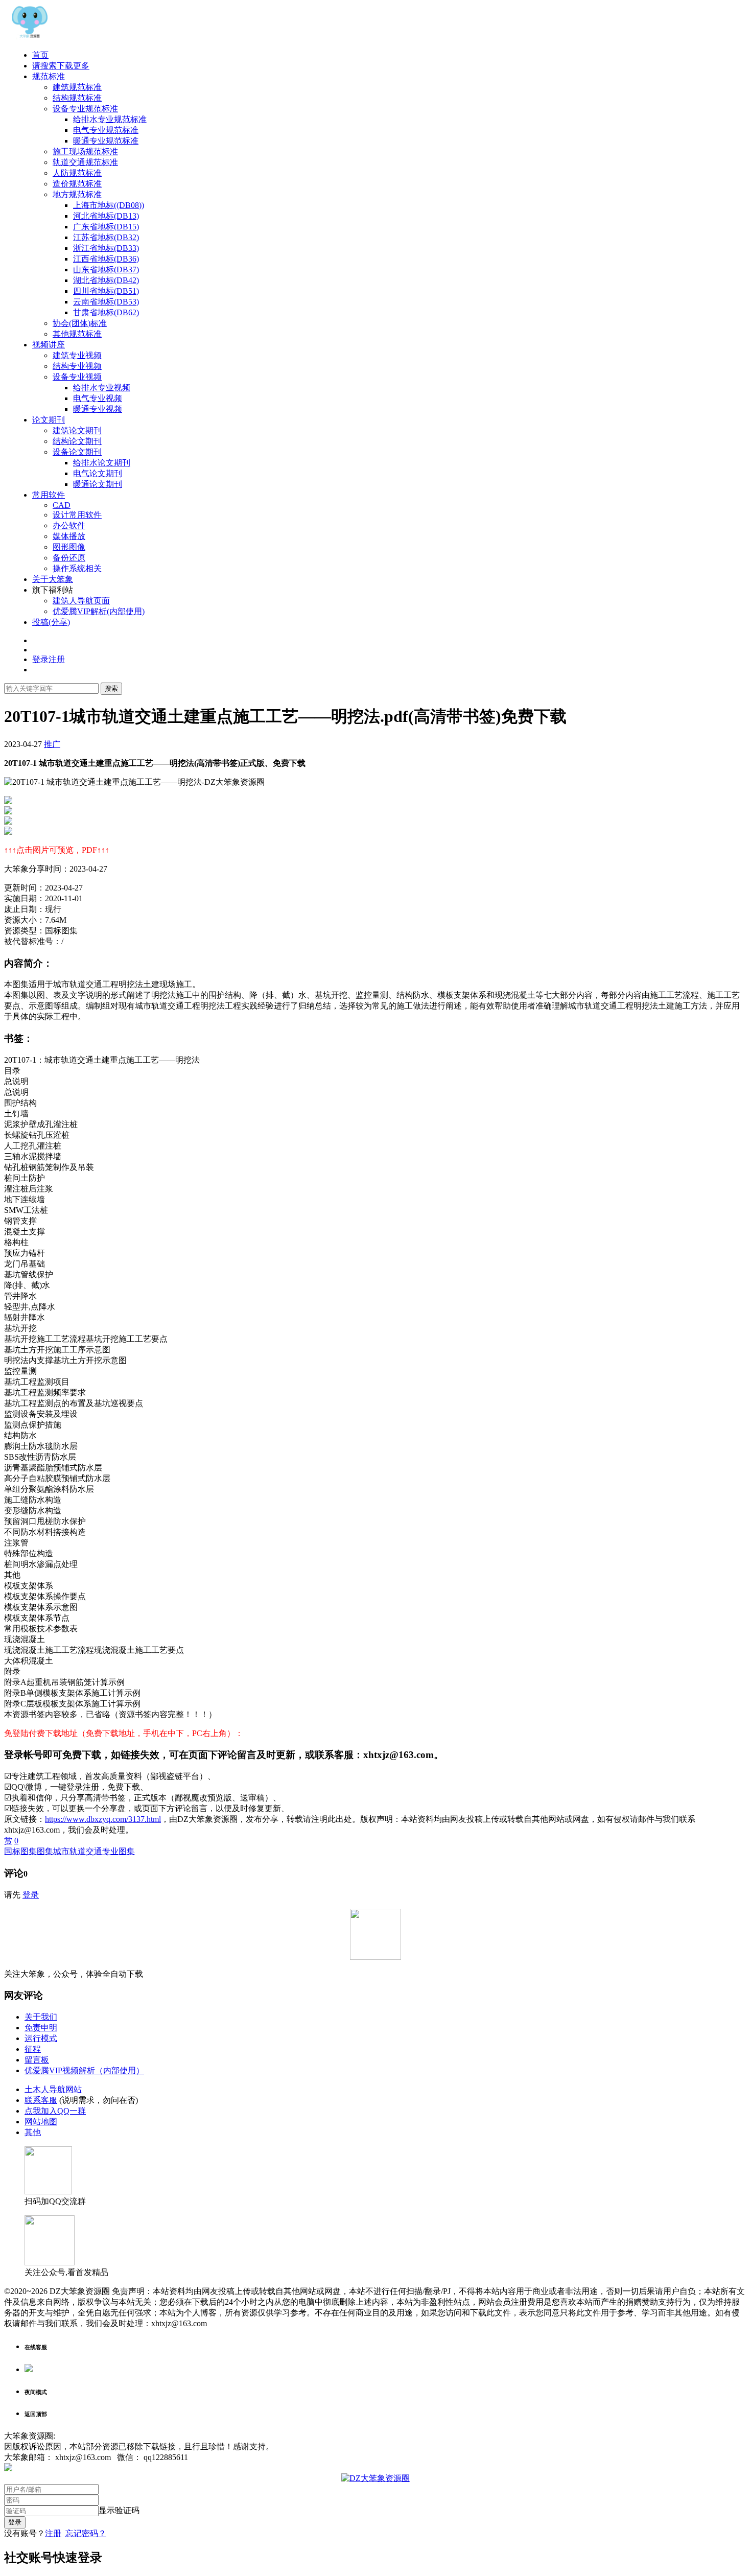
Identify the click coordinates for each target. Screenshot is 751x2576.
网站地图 (41, 2122)
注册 (53, 2533)
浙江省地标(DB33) (106, 248)
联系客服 (41, 2100)
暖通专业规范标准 (106, 141)
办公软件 (69, 525)
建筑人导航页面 (81, 601)
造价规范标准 (77, 184)
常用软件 (49, 495)
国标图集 (20, 1851)
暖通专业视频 (98, 409)
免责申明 (41, 2028)
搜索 (111, 688)
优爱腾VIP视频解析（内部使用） (84, 2070)
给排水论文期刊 (102, 463)
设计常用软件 (77, 515)
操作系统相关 (77, 568)
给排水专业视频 (102, 388)
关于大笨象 (53, 579)
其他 (33, 2132)
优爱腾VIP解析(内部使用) (99, 611)
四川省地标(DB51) (106, 291)
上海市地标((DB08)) (109, 205)
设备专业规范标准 (85, 109)
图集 (45, 1851)
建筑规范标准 (77, 87)
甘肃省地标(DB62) (106, 312)
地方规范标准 (77, 194)
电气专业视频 (98, 398)
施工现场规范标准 (85, 151)
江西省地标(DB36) (106, 259)
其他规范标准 (77, 334)
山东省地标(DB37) (106, 270)
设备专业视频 (77, 377)
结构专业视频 (77, 366)
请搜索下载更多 (61, 66)
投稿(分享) (51, 622)
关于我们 (41, 2017)
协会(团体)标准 (80, 323)
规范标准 (49, 76)
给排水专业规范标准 (110, 119)
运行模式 (41, 2038)
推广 (52, 744)
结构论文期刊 (77, 441)
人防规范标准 (77, 173)
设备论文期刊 (77, 452)
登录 (31, 1895)
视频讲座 (49, 345)
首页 (40, 55)
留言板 (37, 2060)
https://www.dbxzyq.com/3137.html (103, 1819)
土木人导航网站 (53, 2089)
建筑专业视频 (77, 355)
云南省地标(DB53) (106, 302)
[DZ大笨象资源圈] (30, 37)
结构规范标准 (77, 98)
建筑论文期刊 (77, 430)
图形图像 (69, 547)
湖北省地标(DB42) (106, 280)
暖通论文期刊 (98, 484)
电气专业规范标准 (106, 130)
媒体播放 (69, 536)
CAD (62, 505)
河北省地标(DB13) (106, 216)
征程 (33, 2049)
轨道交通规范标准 (85, 162)
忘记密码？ (86, 2533)
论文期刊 (49, 420)
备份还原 (69, 558)
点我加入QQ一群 (55, 2111)
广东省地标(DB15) (106, 227)
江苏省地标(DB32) (106, 237)
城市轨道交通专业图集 (94, 1851)
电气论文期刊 (98, 473)
